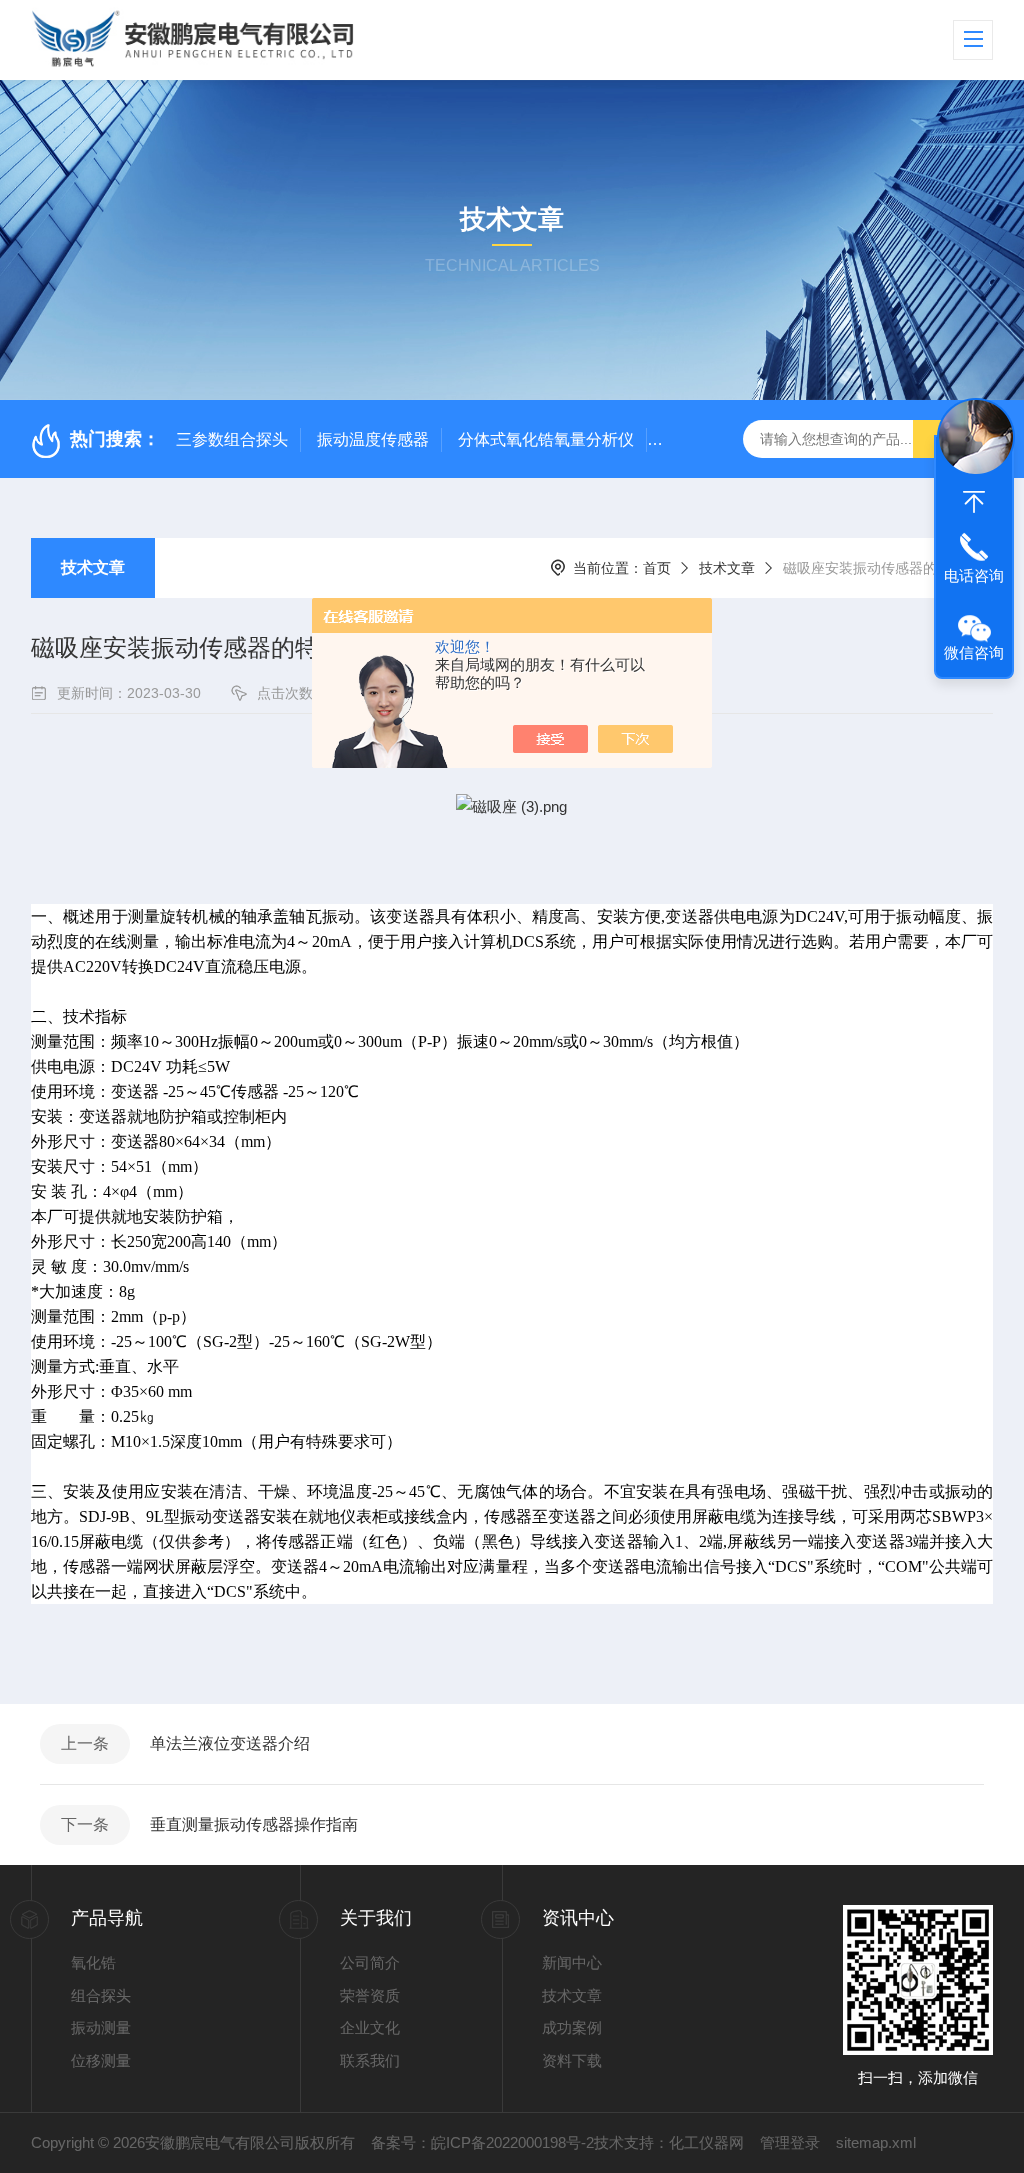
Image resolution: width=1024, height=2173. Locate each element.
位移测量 (101, 2060)
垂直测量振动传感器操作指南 (254, 1824)
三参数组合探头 (232, 439)
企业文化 (370, 2027)
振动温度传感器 (373, 439)
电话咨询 (974, 575)
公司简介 (370, 1962)
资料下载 (572, 2060)
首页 (657, 568)
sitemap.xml (876, 2142)
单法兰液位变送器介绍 (230, 1743)
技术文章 (93, 567)
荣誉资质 (370, 1995)
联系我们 (370, 2060)
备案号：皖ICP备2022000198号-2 (482, 2142)
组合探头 (101, 1995)
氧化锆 (93, 1962)
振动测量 (101, 2027)
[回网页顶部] (974, 502)
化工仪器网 (706, 2142)
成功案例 (572, 2027)
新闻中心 (572, 1962)
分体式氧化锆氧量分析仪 (546, 439)
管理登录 (790, 2142)
